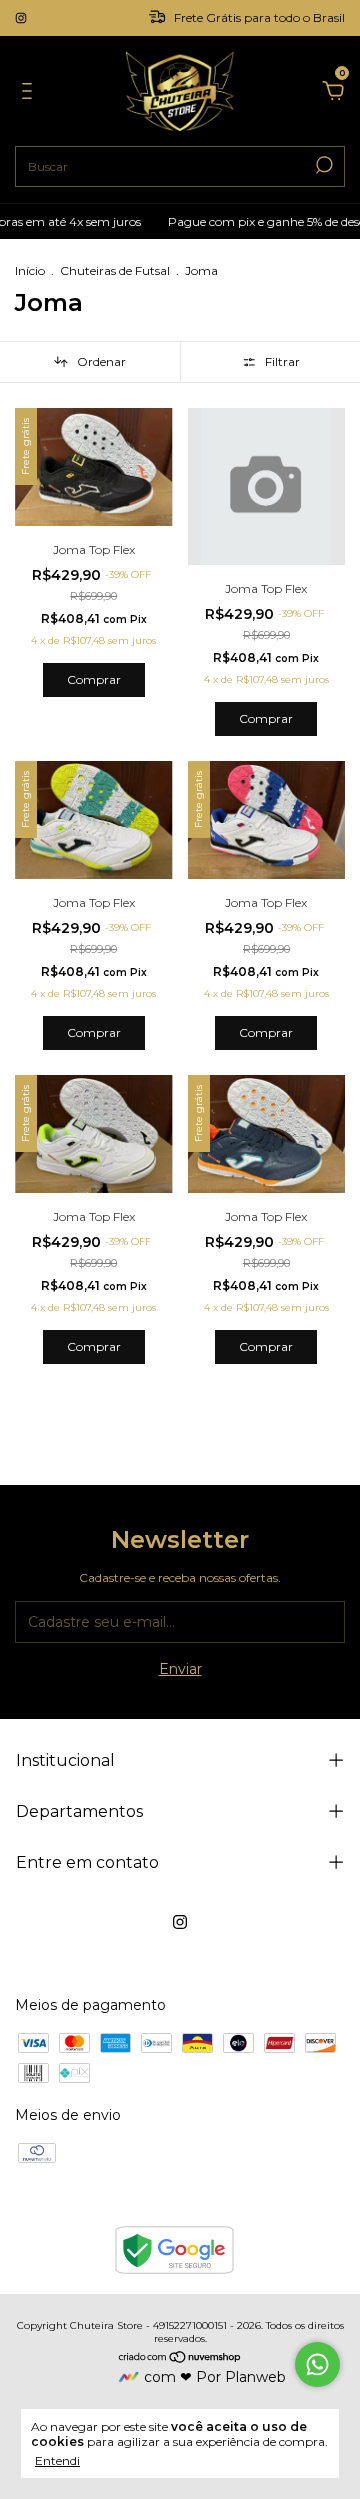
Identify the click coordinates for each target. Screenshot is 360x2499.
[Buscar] (322, 165)
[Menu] (30, 94)
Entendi (57, 2460)
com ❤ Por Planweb (215, 2377)
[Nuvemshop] (180, 2359)
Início (30, 270)
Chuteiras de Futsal (115, 270)
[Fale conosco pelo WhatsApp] (317, 2364)
